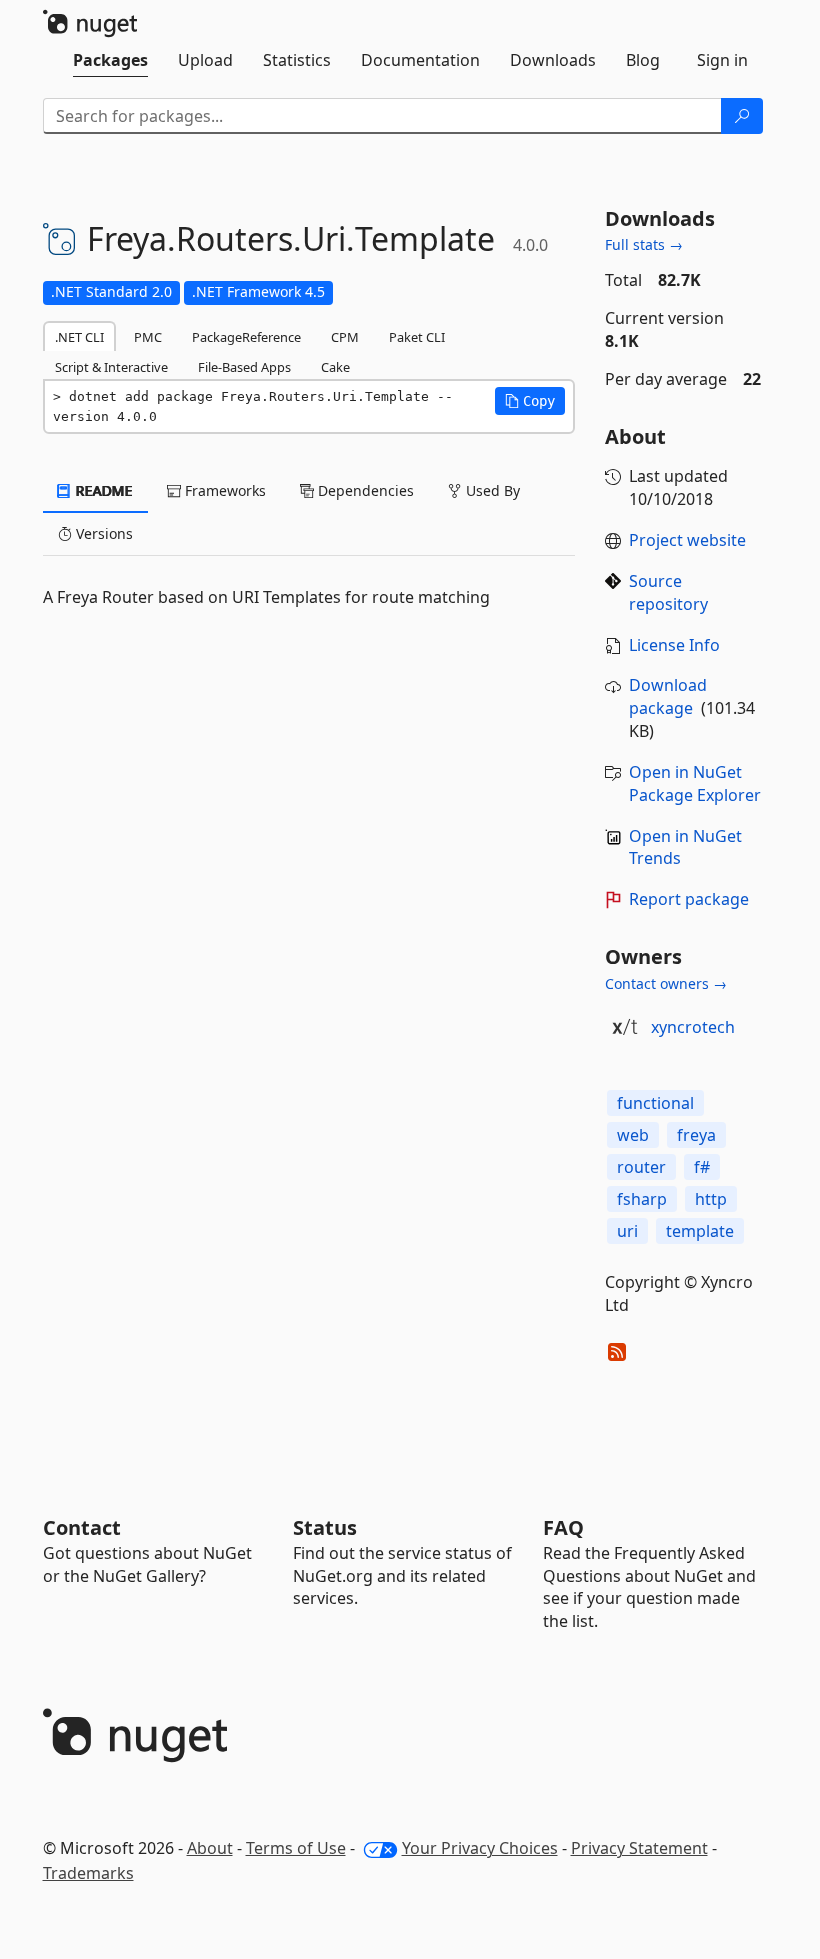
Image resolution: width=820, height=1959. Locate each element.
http (711, 1199)
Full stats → (644, 244)
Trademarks (88, 1873)
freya (696, 1135)
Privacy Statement (639, 1848)
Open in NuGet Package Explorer (695, 783)
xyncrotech (693, 1027)
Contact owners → (666, 983)
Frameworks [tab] (223, 490)
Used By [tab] (491, 490)
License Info (674, 645)
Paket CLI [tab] (417, 337)
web (633, 1135)
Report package (689, 899)
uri (627, 1231)
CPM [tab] (345, 337)
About (210, 1848)
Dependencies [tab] (364, 490)
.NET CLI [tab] (79, 337)
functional (655, 1103)
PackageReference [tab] (246, 337)
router (641, 1167)
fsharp (642, 1199)
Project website (687, 540)
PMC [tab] (148, 337)
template (700, 1231)
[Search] (742, 116)
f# (702, 1167)
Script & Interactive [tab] (111, 367)
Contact (82, 1527)
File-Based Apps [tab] (244, 367)
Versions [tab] (102, 533)
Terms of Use (296, 1848)
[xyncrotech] (625, 1027)
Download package (668, 696)
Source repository (668, 592)
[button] (530, 401)
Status (325, 1527)
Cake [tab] (335, 367)
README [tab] (102, 490)
